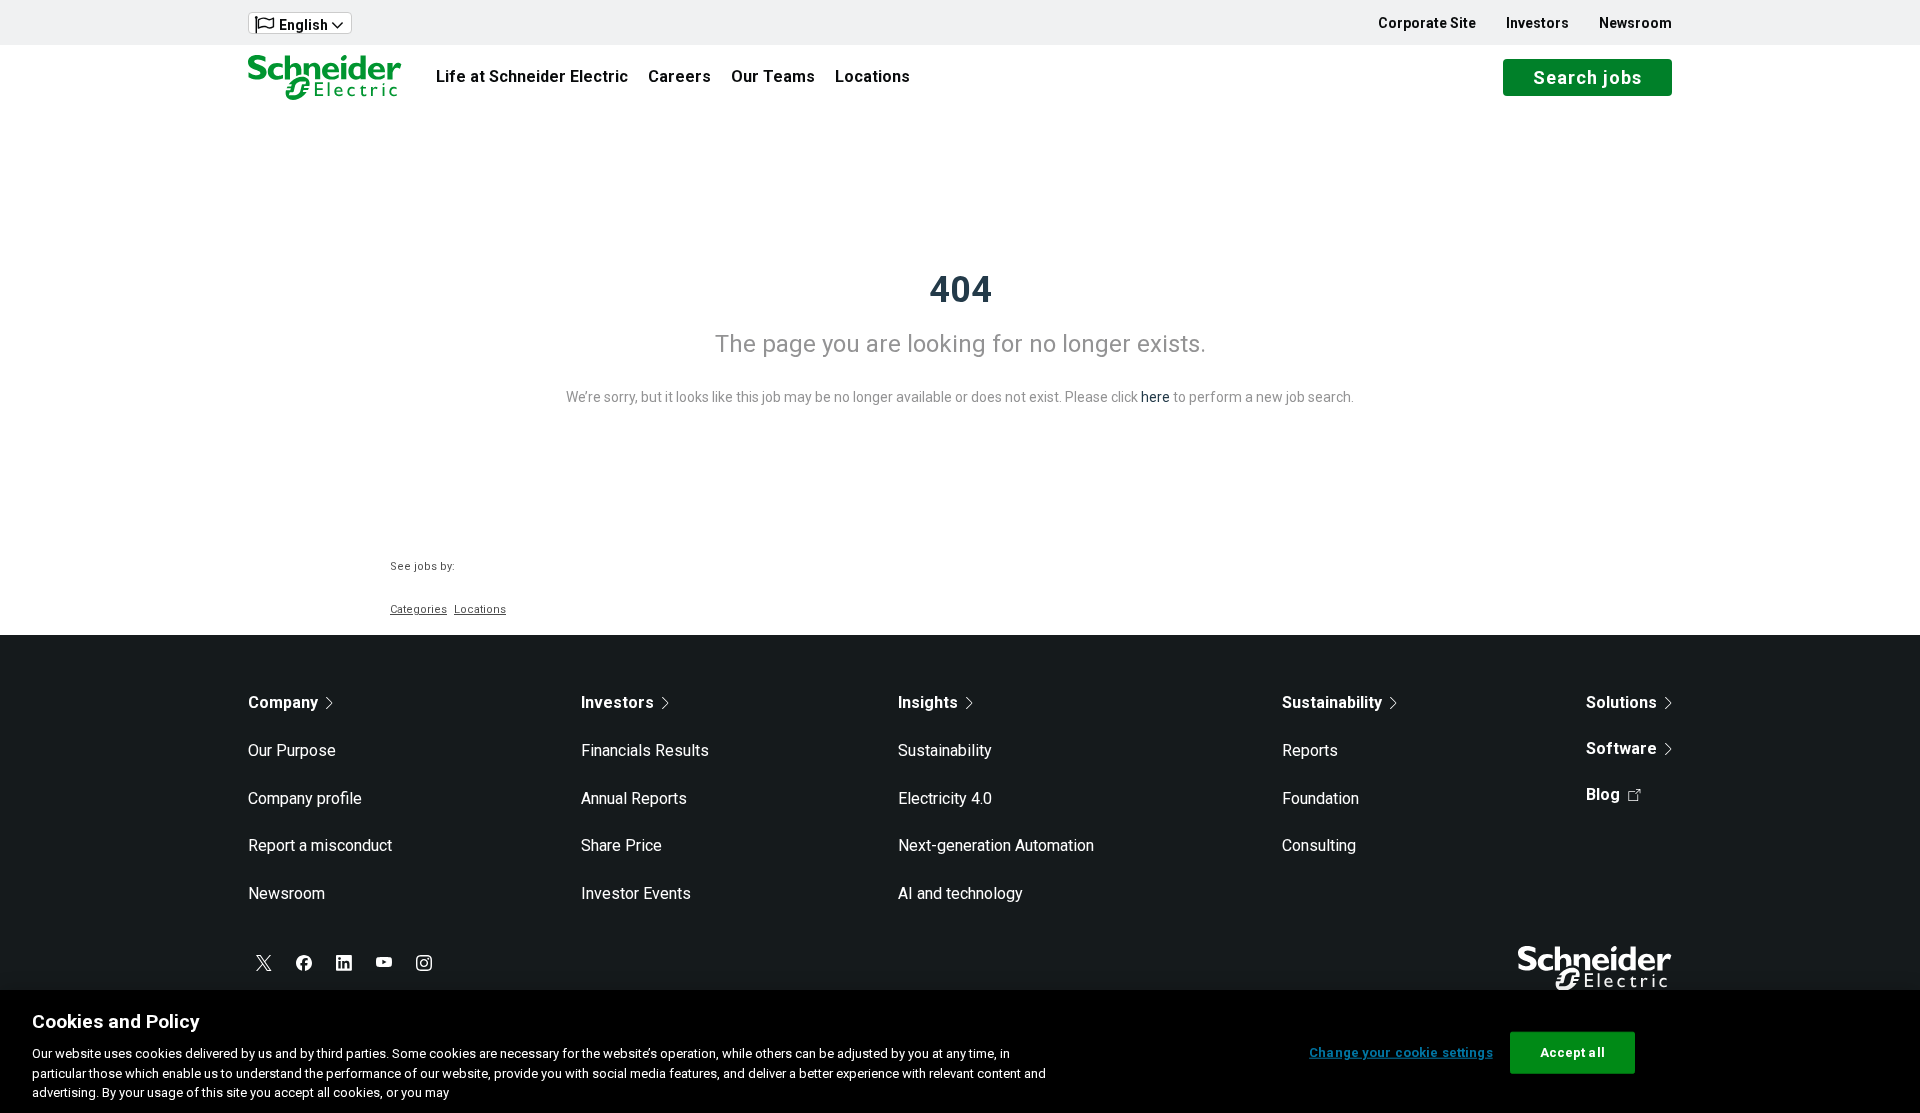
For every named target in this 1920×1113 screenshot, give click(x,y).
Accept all (1572, 1052)
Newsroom (1635, 23)
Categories (418, 609)
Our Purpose (292, 750)
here (1155, 397)
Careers (679, 76)
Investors (1537, 23)
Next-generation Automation (996, 845)
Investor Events (636, 893)
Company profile (305, 798)
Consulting (1319, 845)
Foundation (1320, 798)
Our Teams (773, 76)
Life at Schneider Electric (532, 76)
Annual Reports (634, 798)
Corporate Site (1427, 23)
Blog (1603, 794)
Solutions (1621, 702)
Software (1621, 748)
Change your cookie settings (1401, 1052)
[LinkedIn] (344, 963)
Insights (928, 702)
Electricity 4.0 (945, 798)
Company (283, 702)
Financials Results (645, 750)
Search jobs (1587, 77)
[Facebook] (304, 963)
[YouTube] (384, 963)
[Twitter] (264, 963)
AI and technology (960, 893)
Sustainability (945, 750)
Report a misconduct (320, 845)
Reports (1310, 750)
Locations (872, 76)
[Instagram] (424, 963)
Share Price (621, 845)
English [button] (303, 25)
